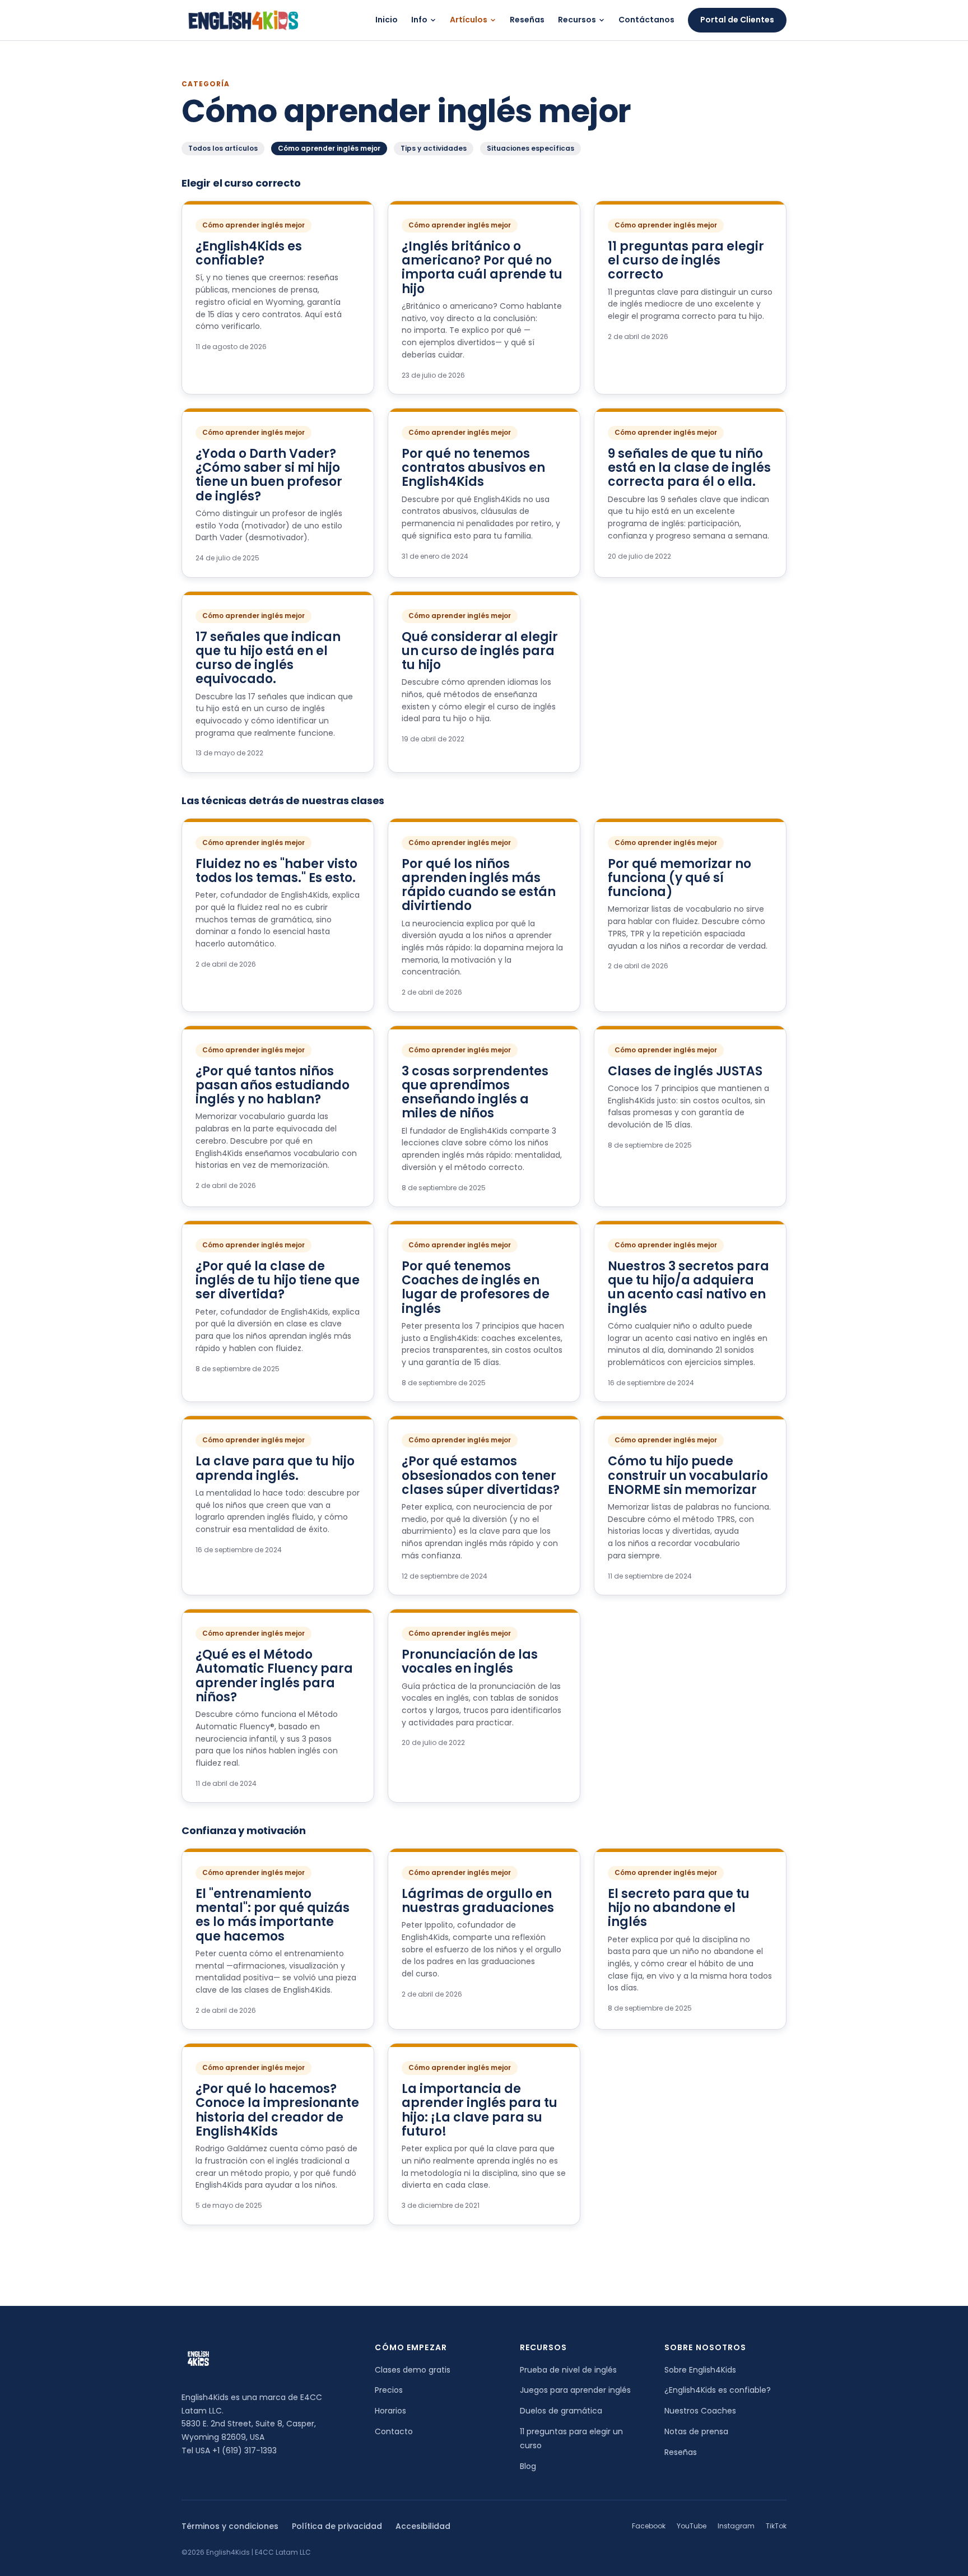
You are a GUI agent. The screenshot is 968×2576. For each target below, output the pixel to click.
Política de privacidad (337, 2526)
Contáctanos (646, 20)
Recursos (577, 20)
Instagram (736, 2526)
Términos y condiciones (230, 2526)
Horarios (390, 2411)
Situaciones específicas (530, 148)
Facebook (649, 2526)
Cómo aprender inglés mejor (329, 148)
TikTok (776, 2526)
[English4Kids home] (242, 20)
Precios (389, 2390)
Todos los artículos (223, 148)
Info (419, 20)
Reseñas (527, 20)
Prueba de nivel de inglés (568, 2370)
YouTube (692, 2526)
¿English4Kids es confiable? (718, 2390)
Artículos (469, 20)
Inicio (387, 20)
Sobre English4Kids (700, 2370)
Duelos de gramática (561, 2411)
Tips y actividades (434, 148)
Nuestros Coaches (700, 2411)
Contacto (394, 2431)
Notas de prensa (696, 2431)
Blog (528, 2466)
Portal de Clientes (737, 20)
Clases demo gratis (413, 2370)
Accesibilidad (423, 2526)
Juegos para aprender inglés (575, 2390)
